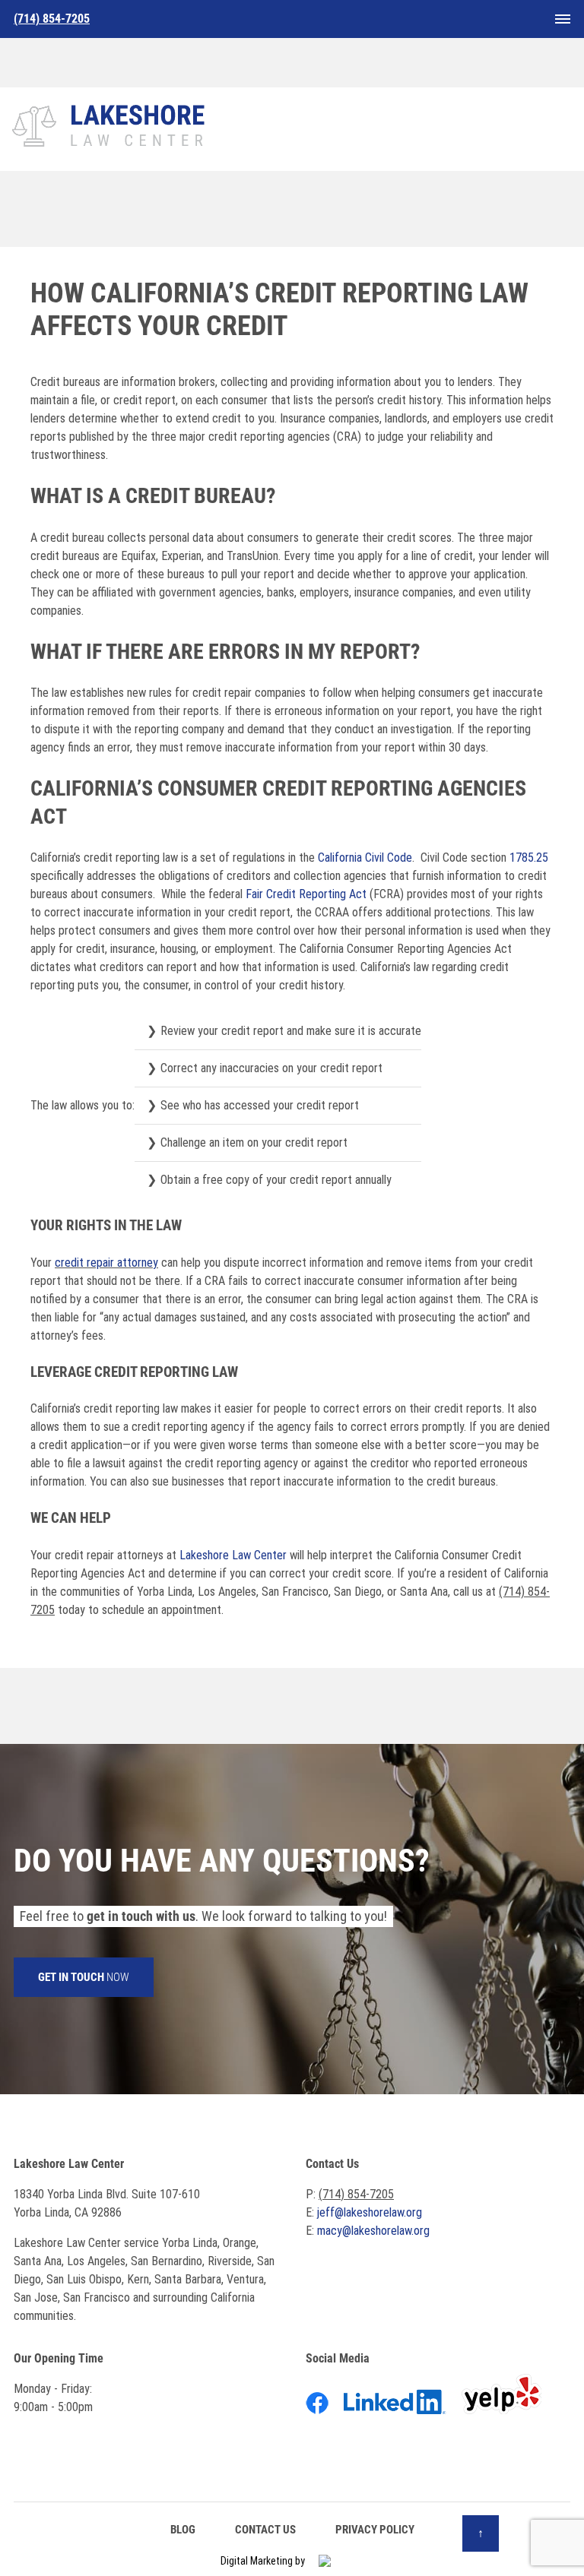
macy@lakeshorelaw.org (373, 2231)
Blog (183, 2530)
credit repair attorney (106, 1263)
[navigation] (563, 19)
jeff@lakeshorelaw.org (370, 2212)
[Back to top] (481, 2533)
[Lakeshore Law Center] (110, 123)
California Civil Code (365, 858)
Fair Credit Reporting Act (306, 894)
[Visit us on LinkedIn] (401, 2405)
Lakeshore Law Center (233, 1555)
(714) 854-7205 (356, 2194)
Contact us (265, 2530)
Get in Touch (84, 1977)
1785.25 (529, 858)
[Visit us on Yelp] (508, 2405)
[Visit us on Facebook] (323, 2405)
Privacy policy (375, 2530)
